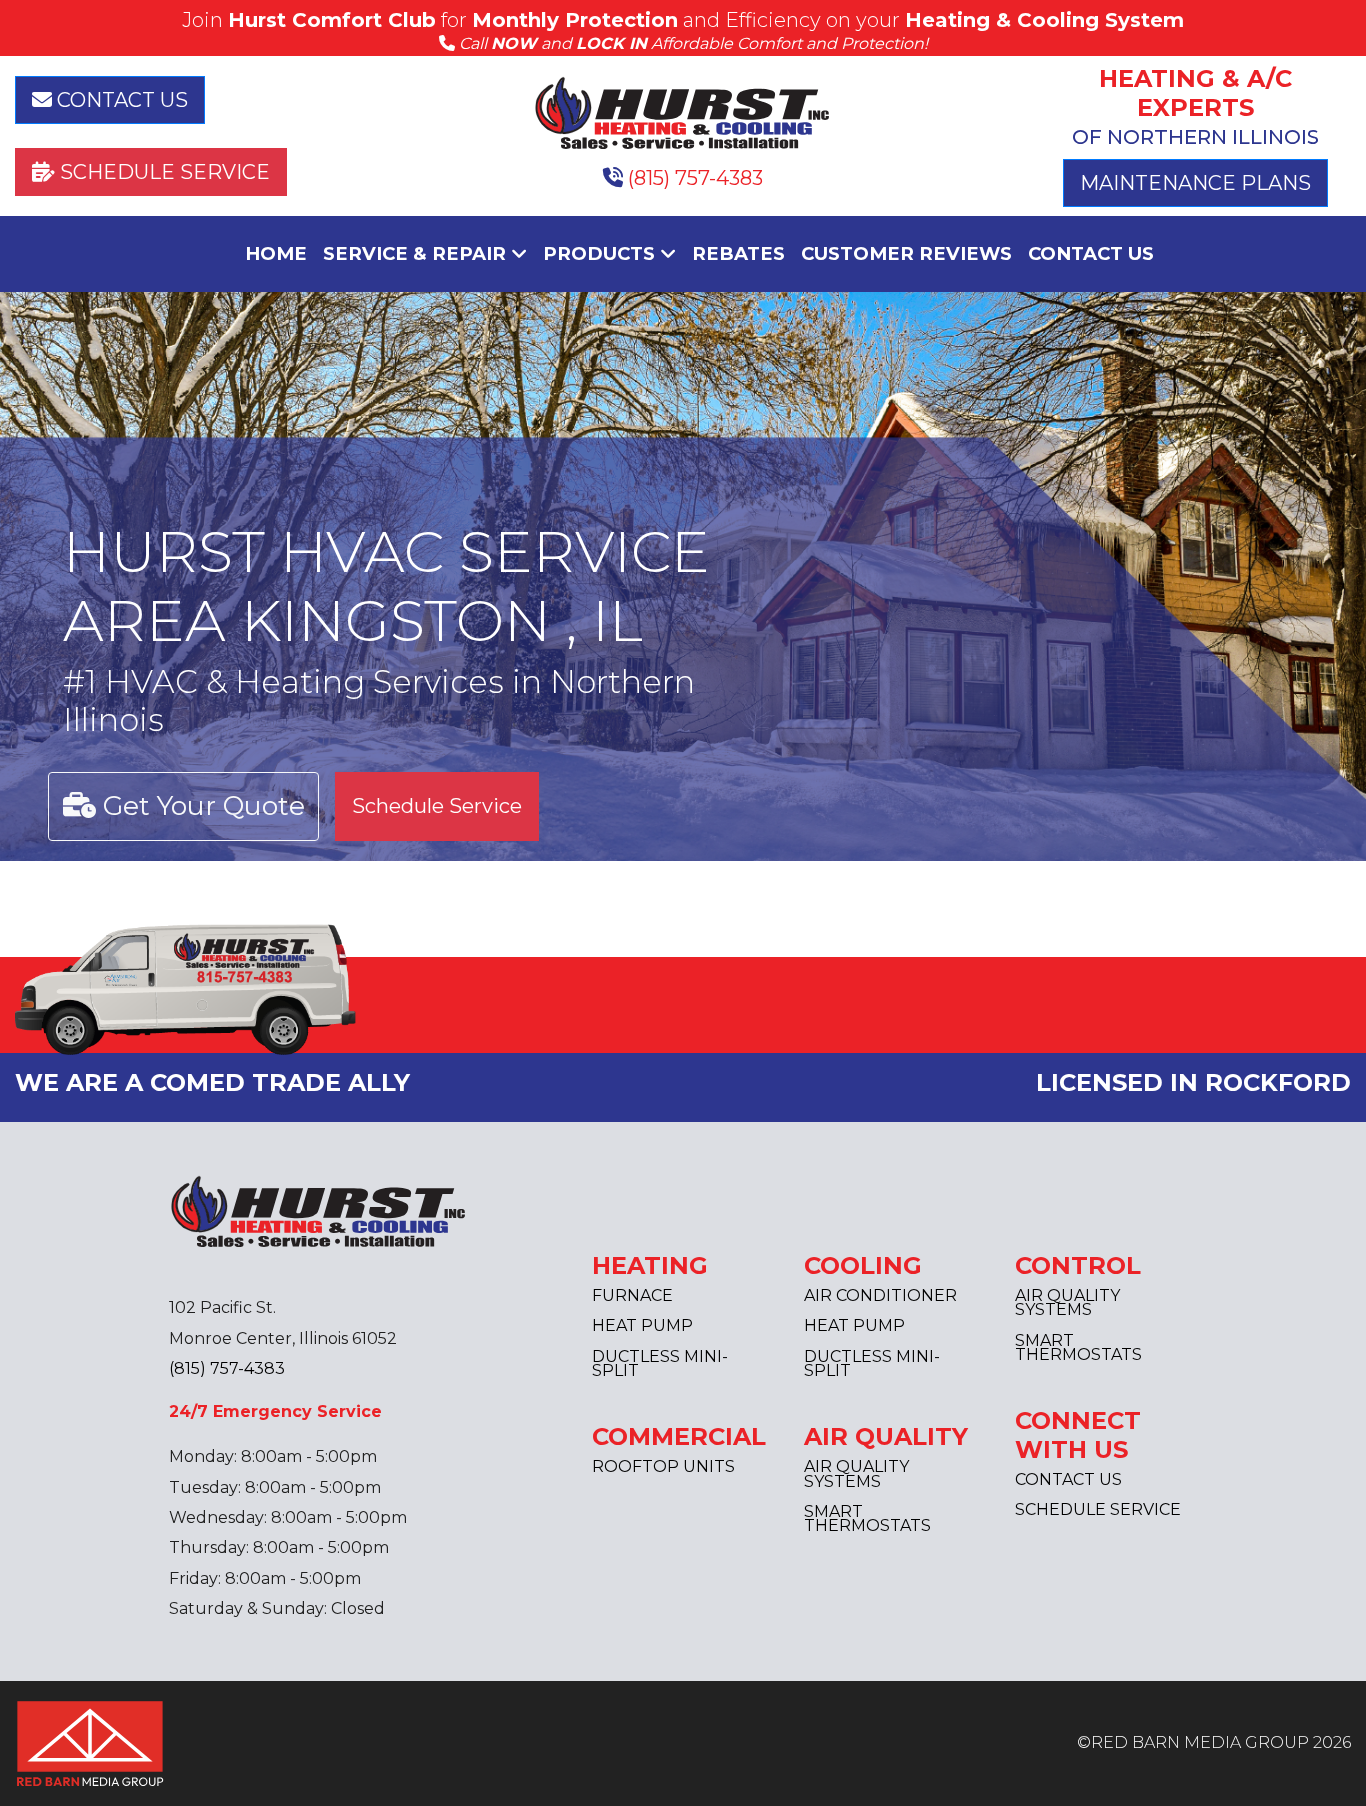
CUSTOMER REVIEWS (906, 253)
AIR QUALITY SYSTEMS (856, 1473)
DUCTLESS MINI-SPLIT (660, 1363)
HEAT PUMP (642, 1325)
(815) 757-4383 (693, 178)
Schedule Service (437, 806)
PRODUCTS (601, 253)
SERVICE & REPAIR (417, 253)
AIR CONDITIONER (880, 1295)
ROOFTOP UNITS (663, 1466)
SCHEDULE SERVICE (162, 172)
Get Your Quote (200, 805)
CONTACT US (120, 100)
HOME (276, 253)
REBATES (738, 253)
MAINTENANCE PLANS (1195, 183)
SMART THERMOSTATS (867, 1518)
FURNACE (632, 1295)
